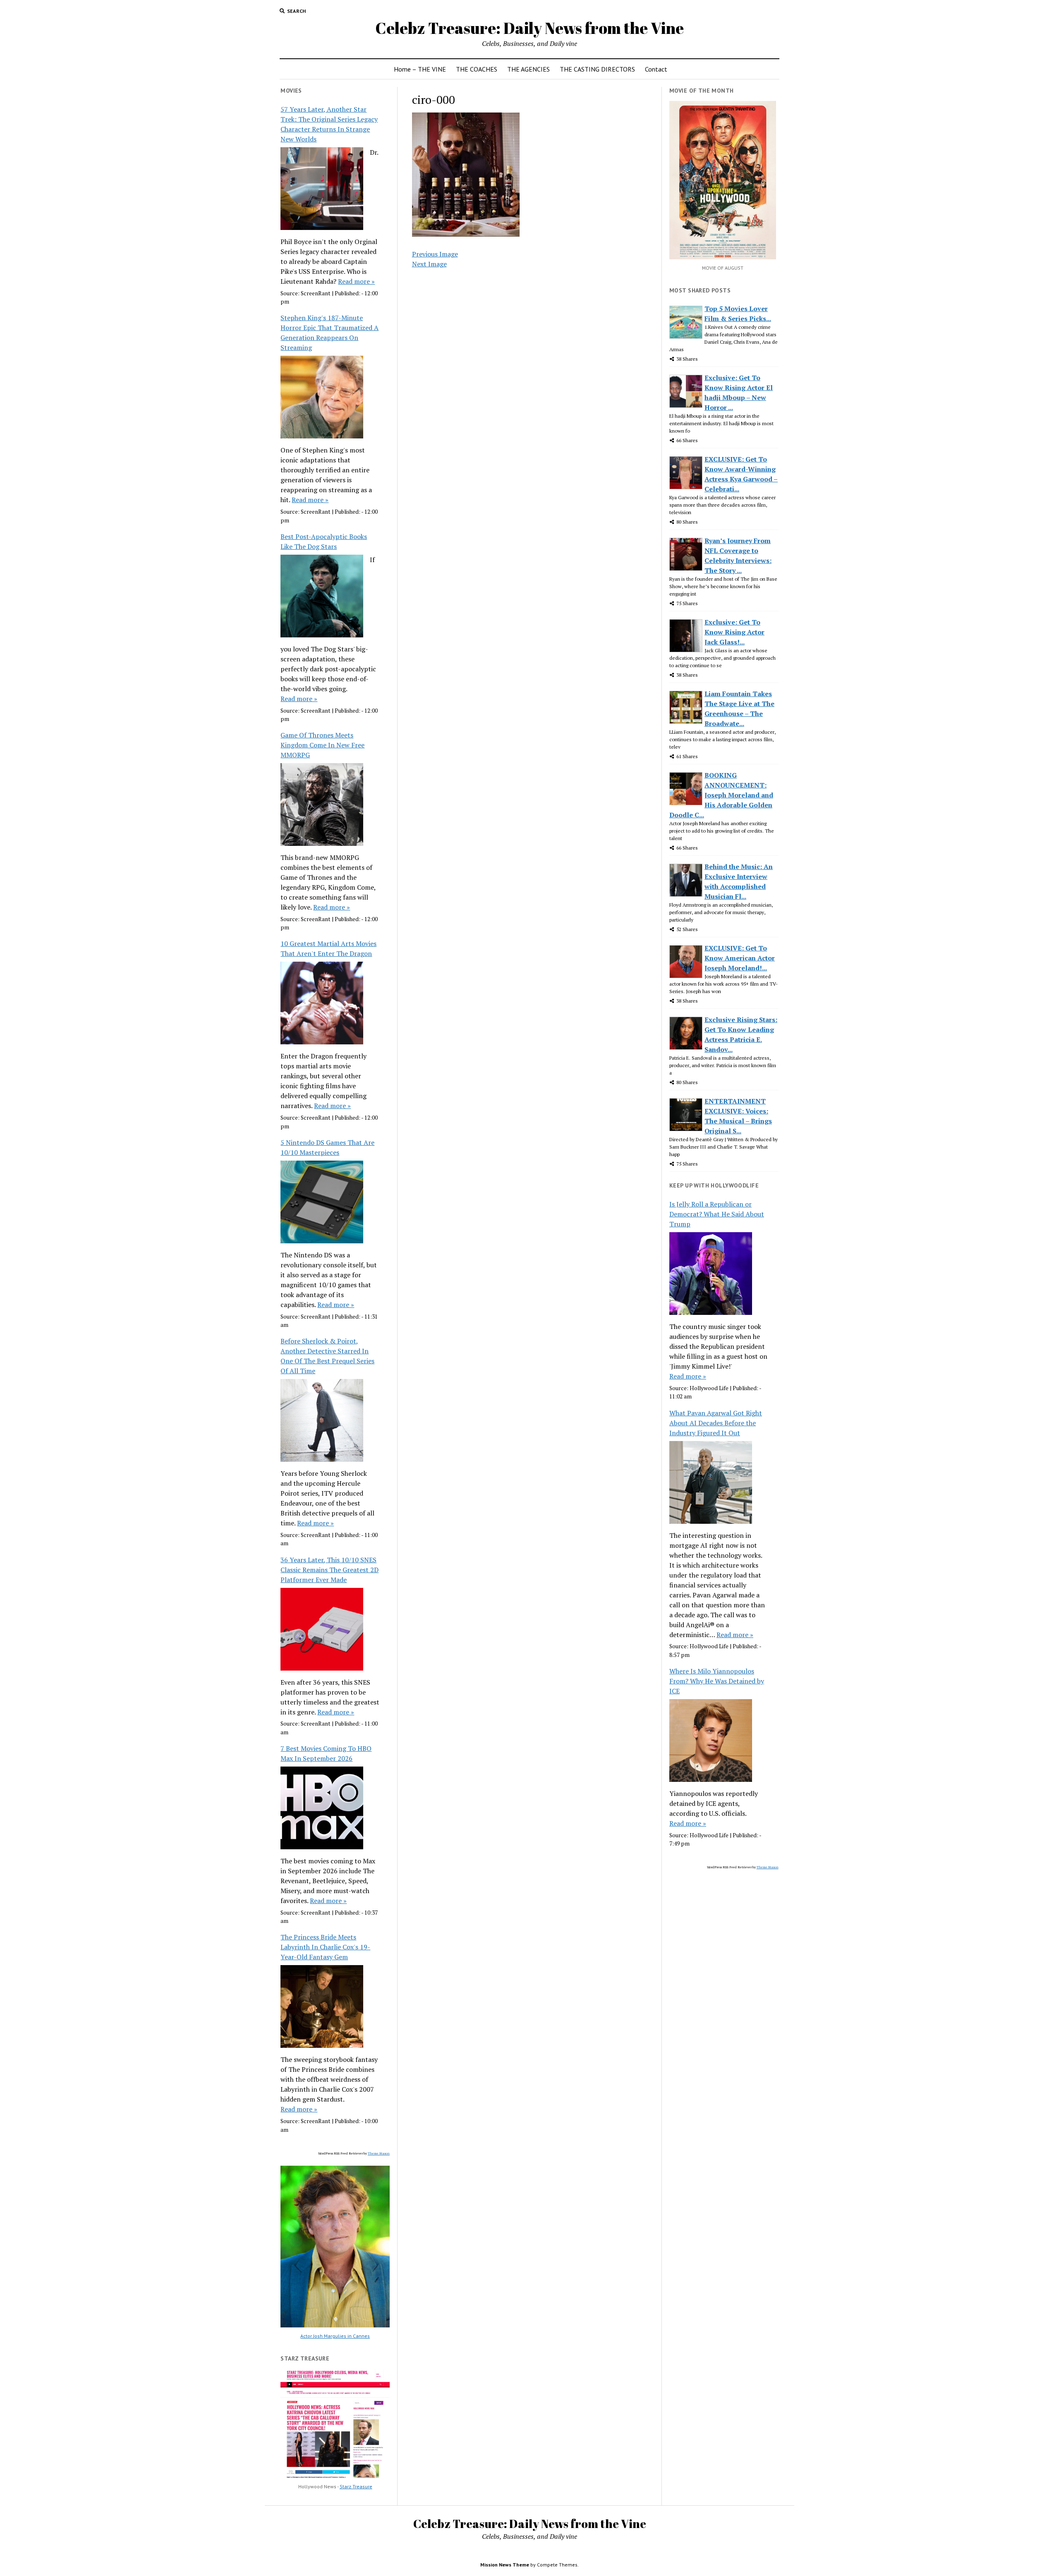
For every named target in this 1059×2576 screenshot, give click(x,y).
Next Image (429, 264)
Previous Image (435, 254)
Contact (656, 69)
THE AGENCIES (528, 69)
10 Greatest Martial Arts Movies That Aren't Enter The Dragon (328, 948)
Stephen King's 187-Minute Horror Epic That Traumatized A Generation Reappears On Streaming (329, 333)
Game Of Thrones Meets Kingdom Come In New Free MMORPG (322, 745)
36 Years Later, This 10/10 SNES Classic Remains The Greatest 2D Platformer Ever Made (329, 1570)
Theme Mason (379, 2153)
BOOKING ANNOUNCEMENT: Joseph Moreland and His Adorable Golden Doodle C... (721, 795)
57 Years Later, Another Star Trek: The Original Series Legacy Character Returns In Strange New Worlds (329, 124)
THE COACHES (477, 69)
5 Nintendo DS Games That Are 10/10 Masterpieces (327, 1147)
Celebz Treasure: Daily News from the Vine (529, 28)
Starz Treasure (356, 2486)
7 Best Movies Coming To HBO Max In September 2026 (326, 1753)
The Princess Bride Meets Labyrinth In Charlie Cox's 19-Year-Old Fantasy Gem (325, 1947)
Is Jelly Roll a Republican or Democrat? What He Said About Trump (717, 1214)
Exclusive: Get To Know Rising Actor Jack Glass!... (734, 632)
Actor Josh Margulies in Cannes (335, 2336)
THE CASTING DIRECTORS (597, 69)
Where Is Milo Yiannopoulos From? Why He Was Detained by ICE (717, 1681)
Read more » (356, 281)
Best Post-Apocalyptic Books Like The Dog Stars (324, 541)
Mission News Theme (505, 2565)
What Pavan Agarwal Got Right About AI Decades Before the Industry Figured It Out (716, 1423)
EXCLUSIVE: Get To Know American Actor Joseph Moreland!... (740, 958)
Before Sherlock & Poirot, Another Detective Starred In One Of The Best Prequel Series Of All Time (327, 1356)
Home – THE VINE (420, 69)
